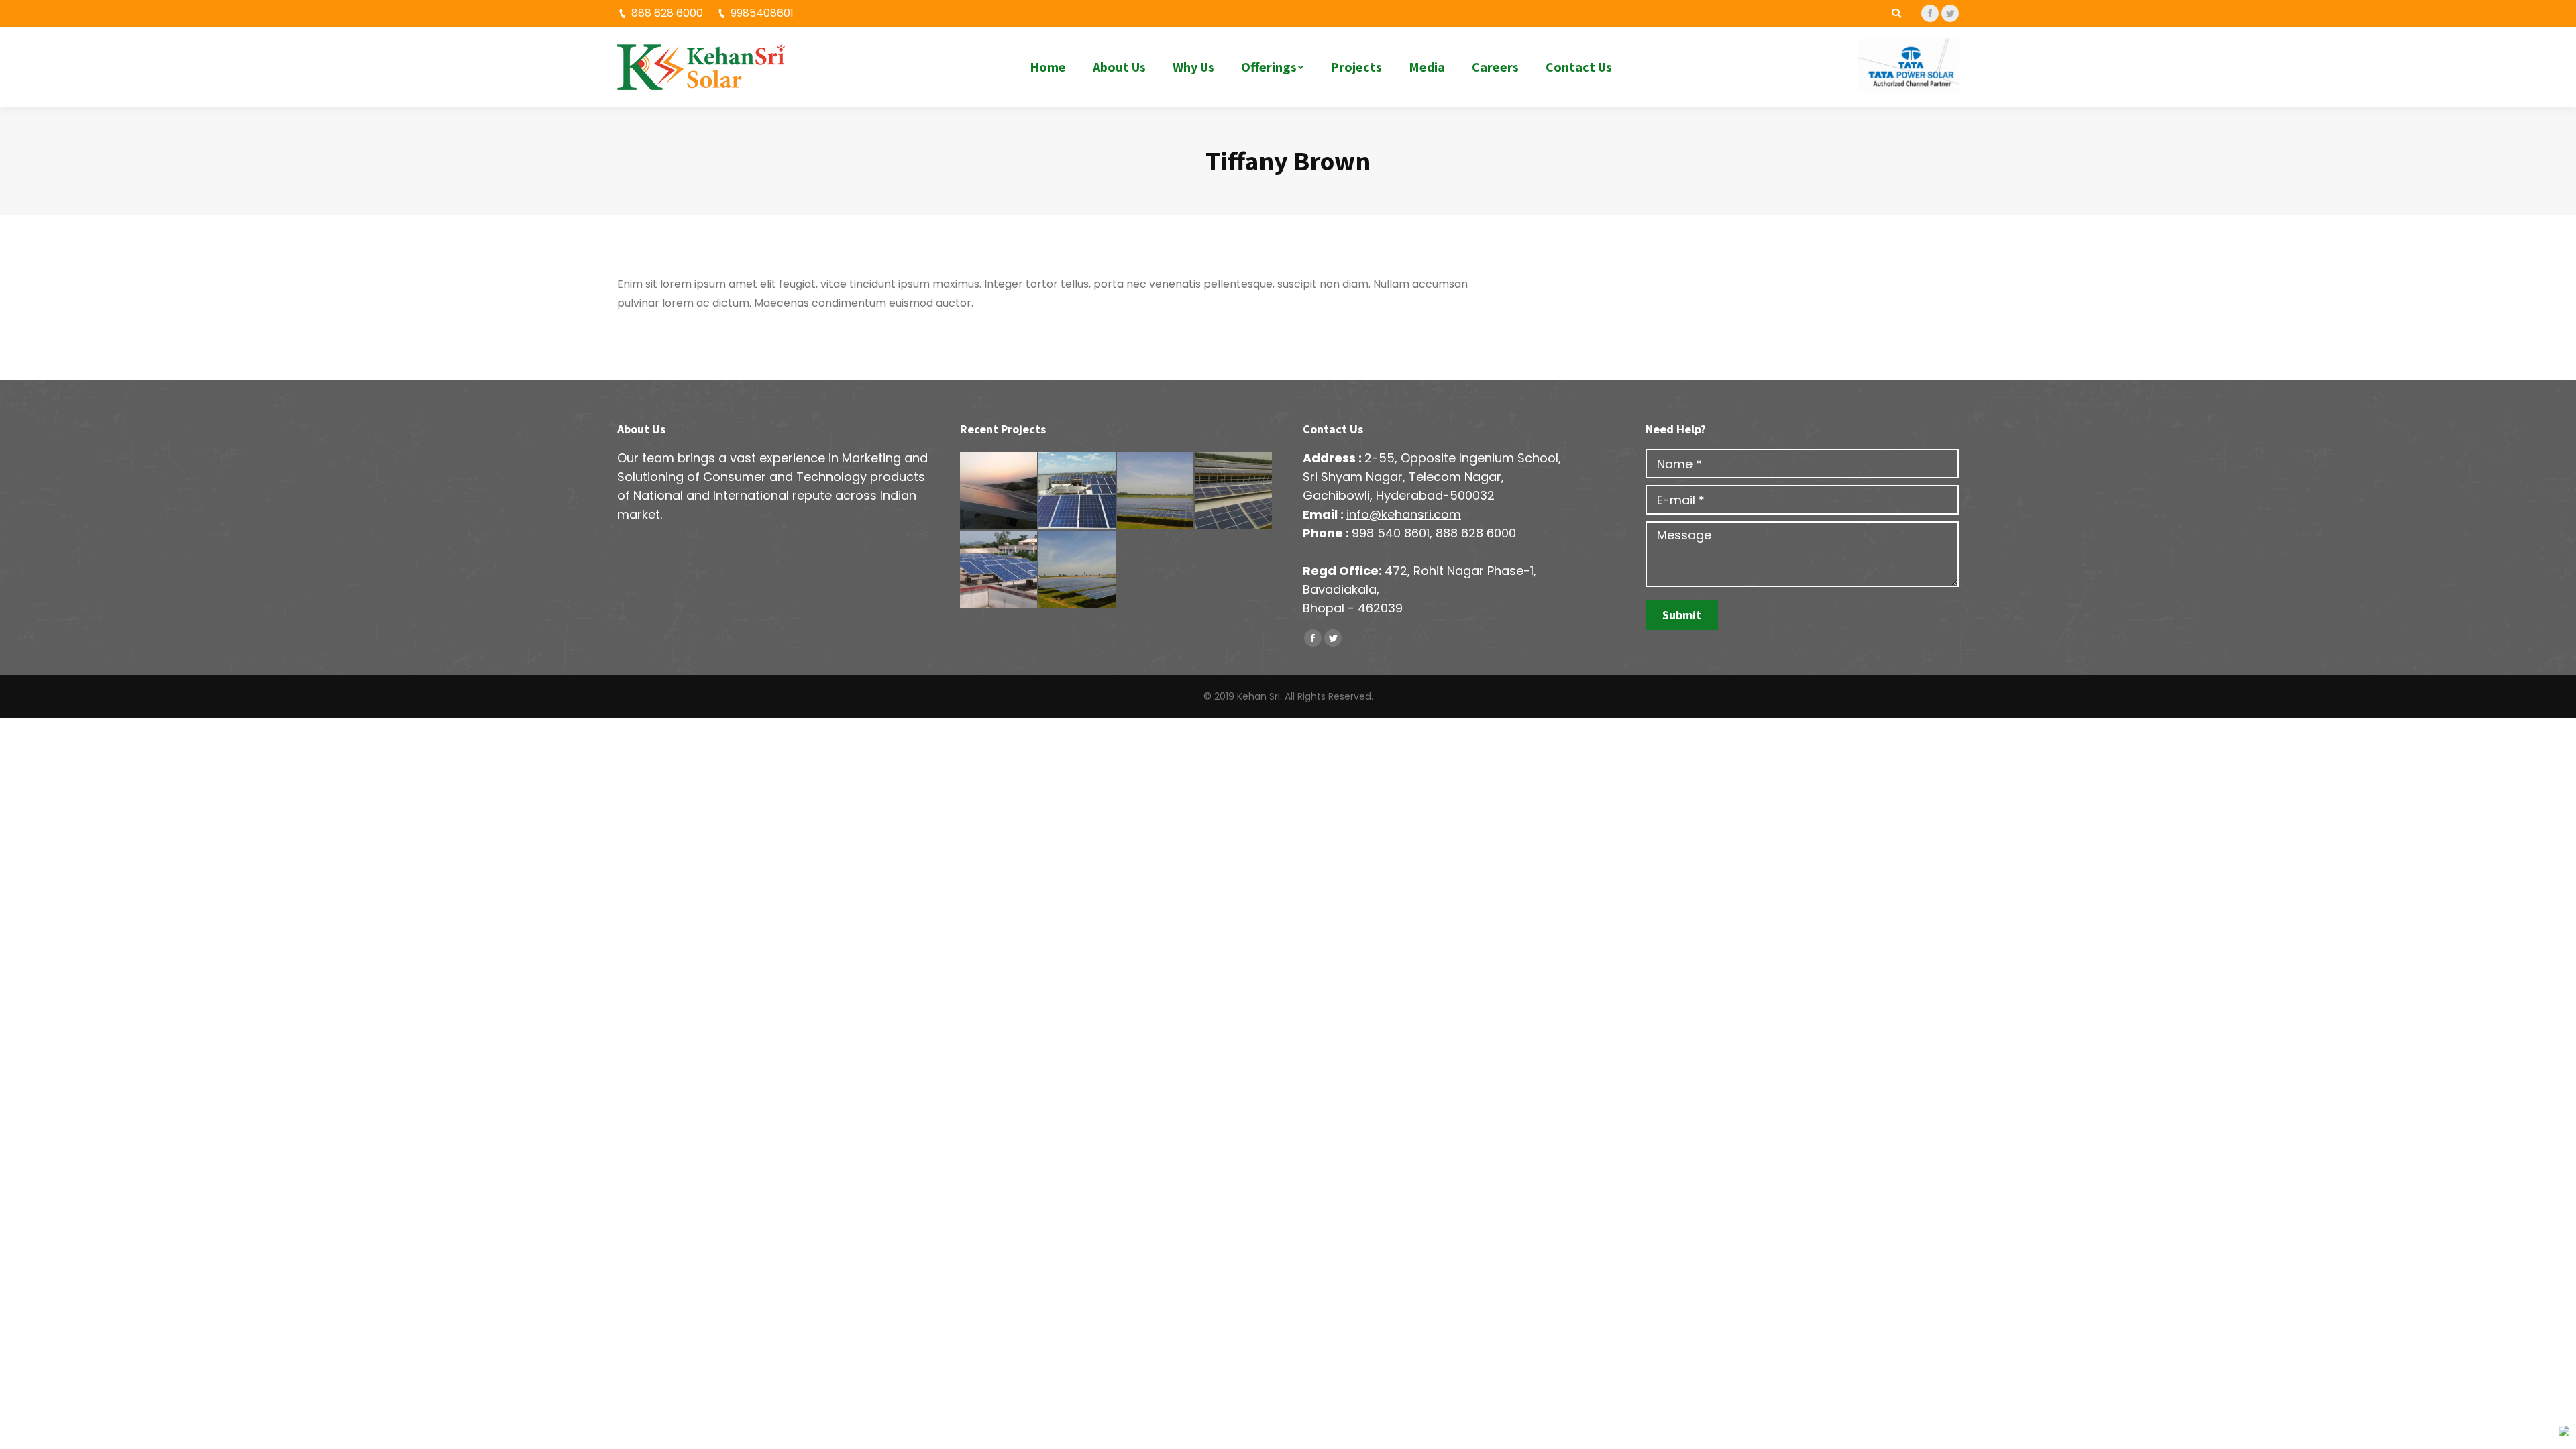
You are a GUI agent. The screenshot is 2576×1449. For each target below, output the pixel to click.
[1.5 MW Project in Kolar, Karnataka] (1234, 491)
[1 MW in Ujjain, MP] (1078, 570)
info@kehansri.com (1404, 514)
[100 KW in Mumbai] (999, 570)
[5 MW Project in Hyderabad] (1156, 491)
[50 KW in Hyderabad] (999, 491)
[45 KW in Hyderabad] (1078, 491)
